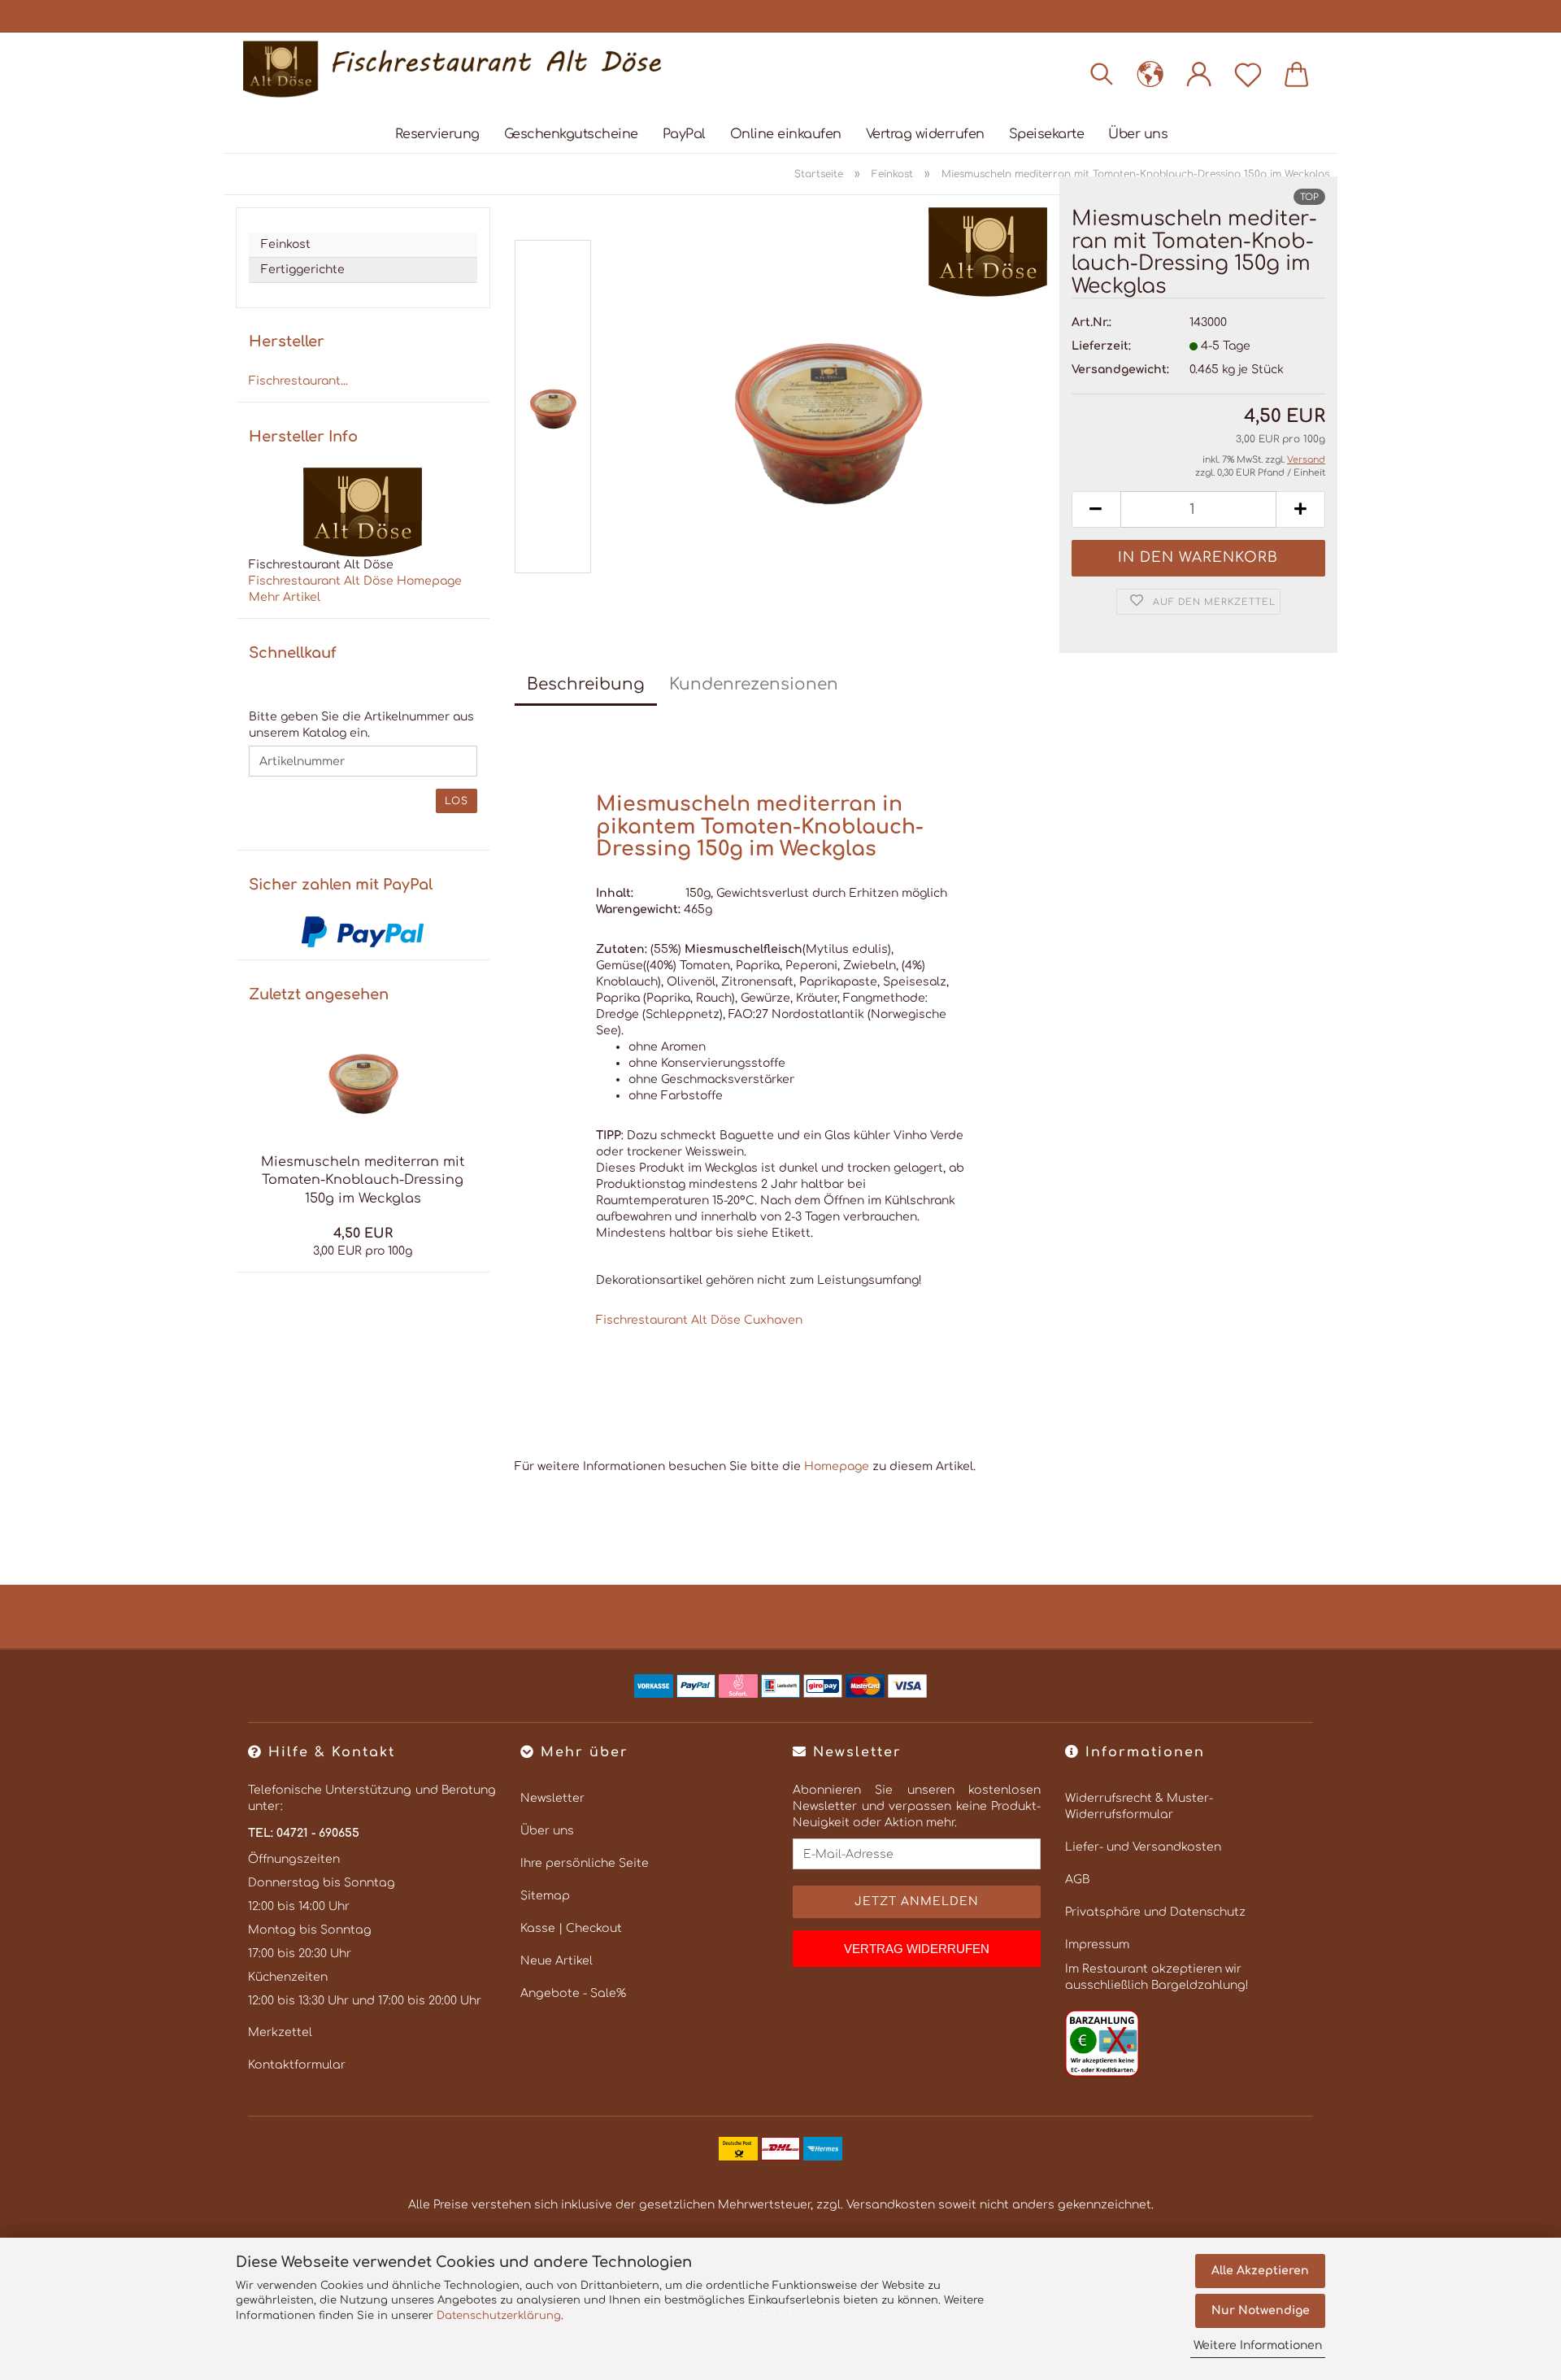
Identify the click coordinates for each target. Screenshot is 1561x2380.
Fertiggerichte (303, 270)
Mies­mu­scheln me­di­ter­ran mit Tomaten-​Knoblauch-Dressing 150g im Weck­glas (363, 1181)
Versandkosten (891, 2205)
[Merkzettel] (1248, 73)
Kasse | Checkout (571, 1928)
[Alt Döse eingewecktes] (452, 69)
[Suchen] (1102, 73)
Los (457, 801)
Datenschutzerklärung (499, 2316)
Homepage (837, 1466)
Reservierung (437, 134)
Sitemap (545, 1896)
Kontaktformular (297, 2065)
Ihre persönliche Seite (585, 1863)
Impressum (1097, 1945)
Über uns (1138, 134)
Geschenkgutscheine (571, 134)
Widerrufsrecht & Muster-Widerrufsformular (1139, 1806)
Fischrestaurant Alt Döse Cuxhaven (699, 1320)
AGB (1077, 1880)
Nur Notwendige (1261, 2310)
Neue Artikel (557, 1961)
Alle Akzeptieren (1260, 2271)
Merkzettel (280, 2032)
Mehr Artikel (285, 597)
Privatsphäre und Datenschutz (1155, 1912)
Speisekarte (1047, 134)
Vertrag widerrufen (925, 134)
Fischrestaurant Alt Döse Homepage (355, 581)
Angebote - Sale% (573, 1993)
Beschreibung (586, 684)
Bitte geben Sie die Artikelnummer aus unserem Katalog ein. (361, 725)
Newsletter (552, 1798)
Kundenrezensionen (754, 684)
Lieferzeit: (1101, 346)
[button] (1150, 73)
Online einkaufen (786, 134)
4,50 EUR (363, 1234)
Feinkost (286, 244)
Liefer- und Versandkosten (1143, 1847)
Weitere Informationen (1258, 2345)
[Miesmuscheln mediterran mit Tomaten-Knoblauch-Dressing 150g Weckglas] (827, 410)
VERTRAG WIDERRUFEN (917, 1949)
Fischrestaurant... (298, 381)
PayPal (684, 134)
